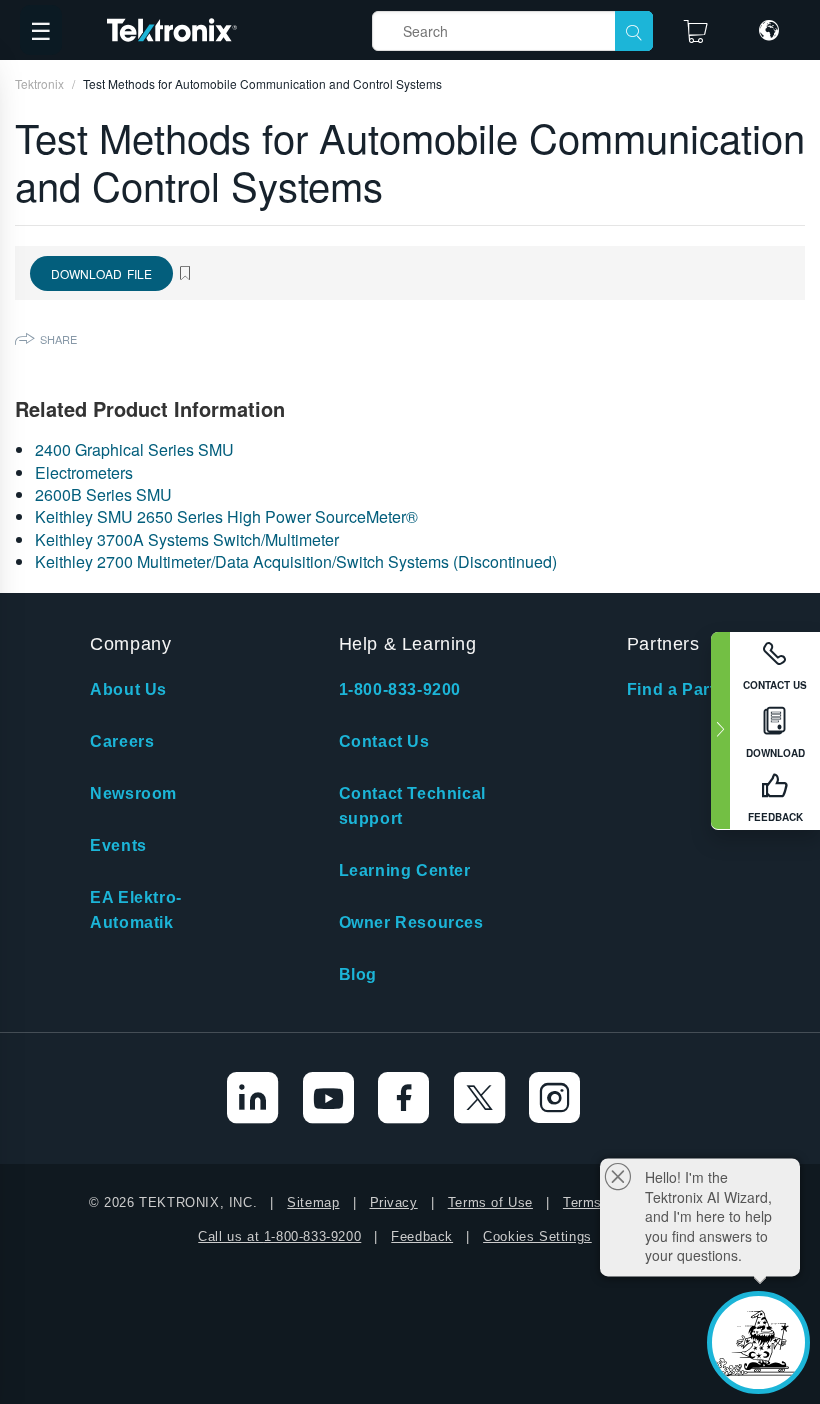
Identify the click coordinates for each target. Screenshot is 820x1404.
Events (118, 845)
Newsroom (133, 793)
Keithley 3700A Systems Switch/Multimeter (187, 539)
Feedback (422, 1236)
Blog (358, 974)
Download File (101, 273)
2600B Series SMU (103, 494)
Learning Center (405, 870)
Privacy (394, 1202)
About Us (128, 689)
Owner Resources (411, 922)
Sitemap (313, 1202)
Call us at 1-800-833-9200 (279, 1236)
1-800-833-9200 (400, 689)
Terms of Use (490, 1202)
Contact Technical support (412, 806)
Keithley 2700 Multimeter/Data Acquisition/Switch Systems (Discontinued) (296, 561)
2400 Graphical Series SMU (134, 449)
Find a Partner (684, 689)
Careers (122, 741)
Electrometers (84, 472)
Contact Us (384, 741)
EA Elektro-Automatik (136, 910)
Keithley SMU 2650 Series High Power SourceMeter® (226, 516)
